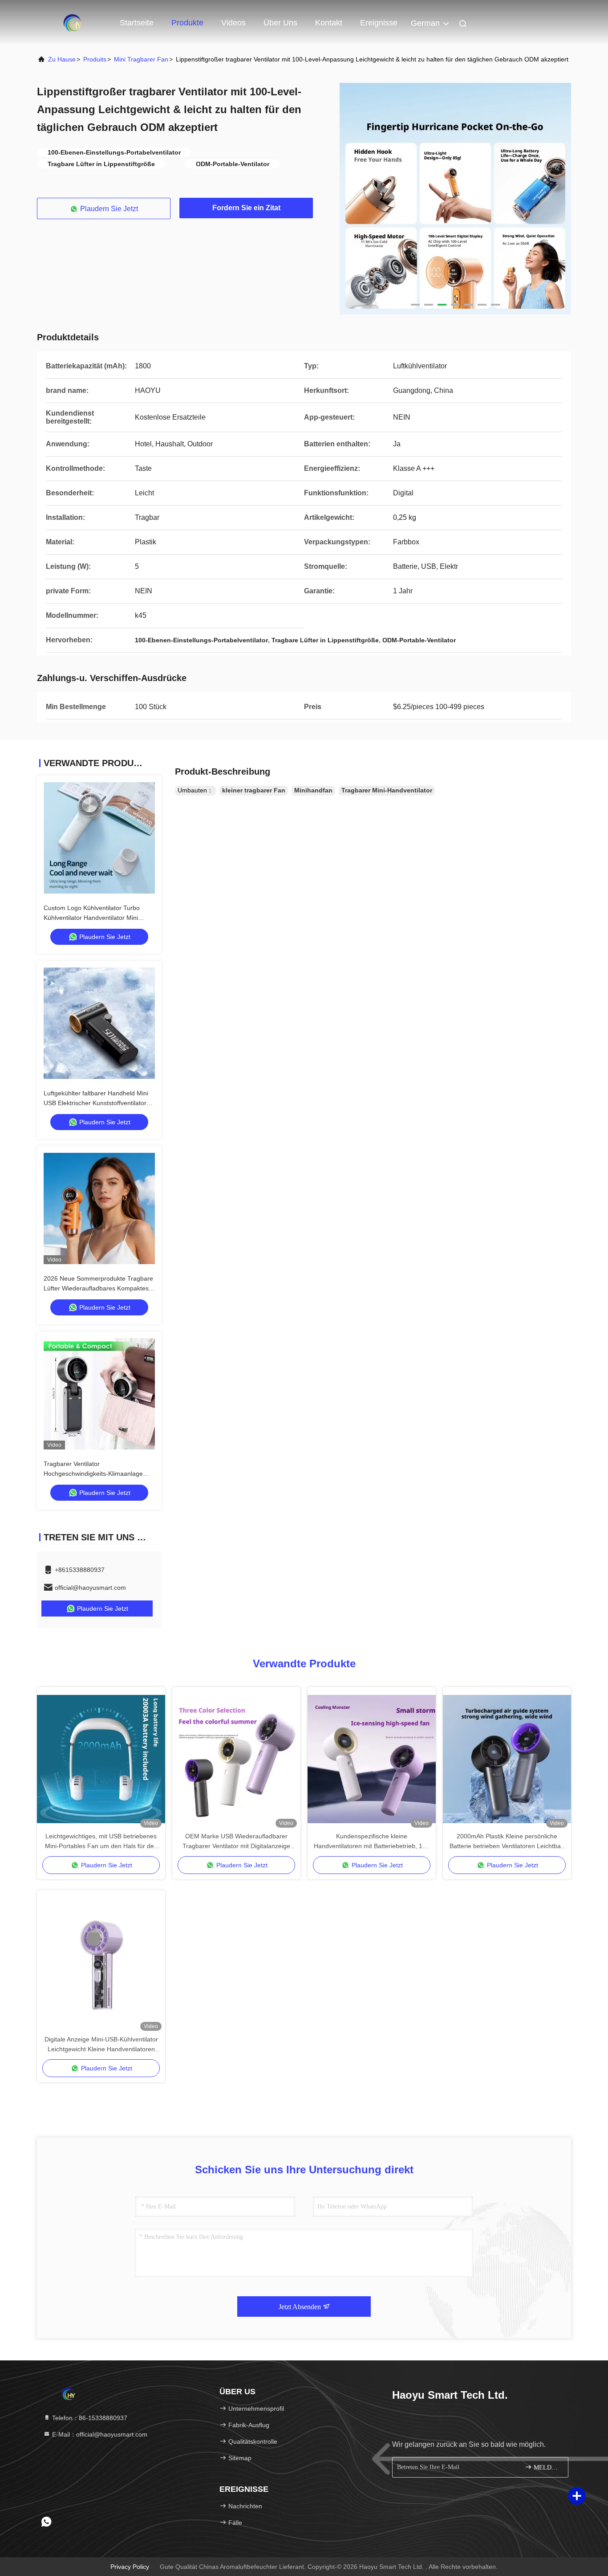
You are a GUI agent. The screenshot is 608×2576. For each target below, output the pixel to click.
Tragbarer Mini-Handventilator (387, 790)
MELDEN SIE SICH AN (546, 2468)
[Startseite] (73, 22)
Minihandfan (313, 790)
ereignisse (379, 23)
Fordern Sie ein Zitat (246, 208)
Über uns (280, 23)
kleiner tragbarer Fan (254, 790)
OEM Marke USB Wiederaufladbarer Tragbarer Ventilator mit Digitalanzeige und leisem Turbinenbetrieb (236, 1842)
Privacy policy (130, 2567)
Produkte (187, 23)
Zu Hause (62, 59)
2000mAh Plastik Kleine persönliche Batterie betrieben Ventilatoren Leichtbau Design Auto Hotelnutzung (507, 1842)
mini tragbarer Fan (141, 59)
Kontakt (329, 23)
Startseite (137, 23)
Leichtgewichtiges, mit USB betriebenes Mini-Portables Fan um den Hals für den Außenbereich (101, 1842)
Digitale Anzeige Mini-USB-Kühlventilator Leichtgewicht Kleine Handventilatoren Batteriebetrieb (101, 2045)
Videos (233, 23)
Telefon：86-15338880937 (89, 2418)
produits (95, 59)
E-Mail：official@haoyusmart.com (99, 2434)
